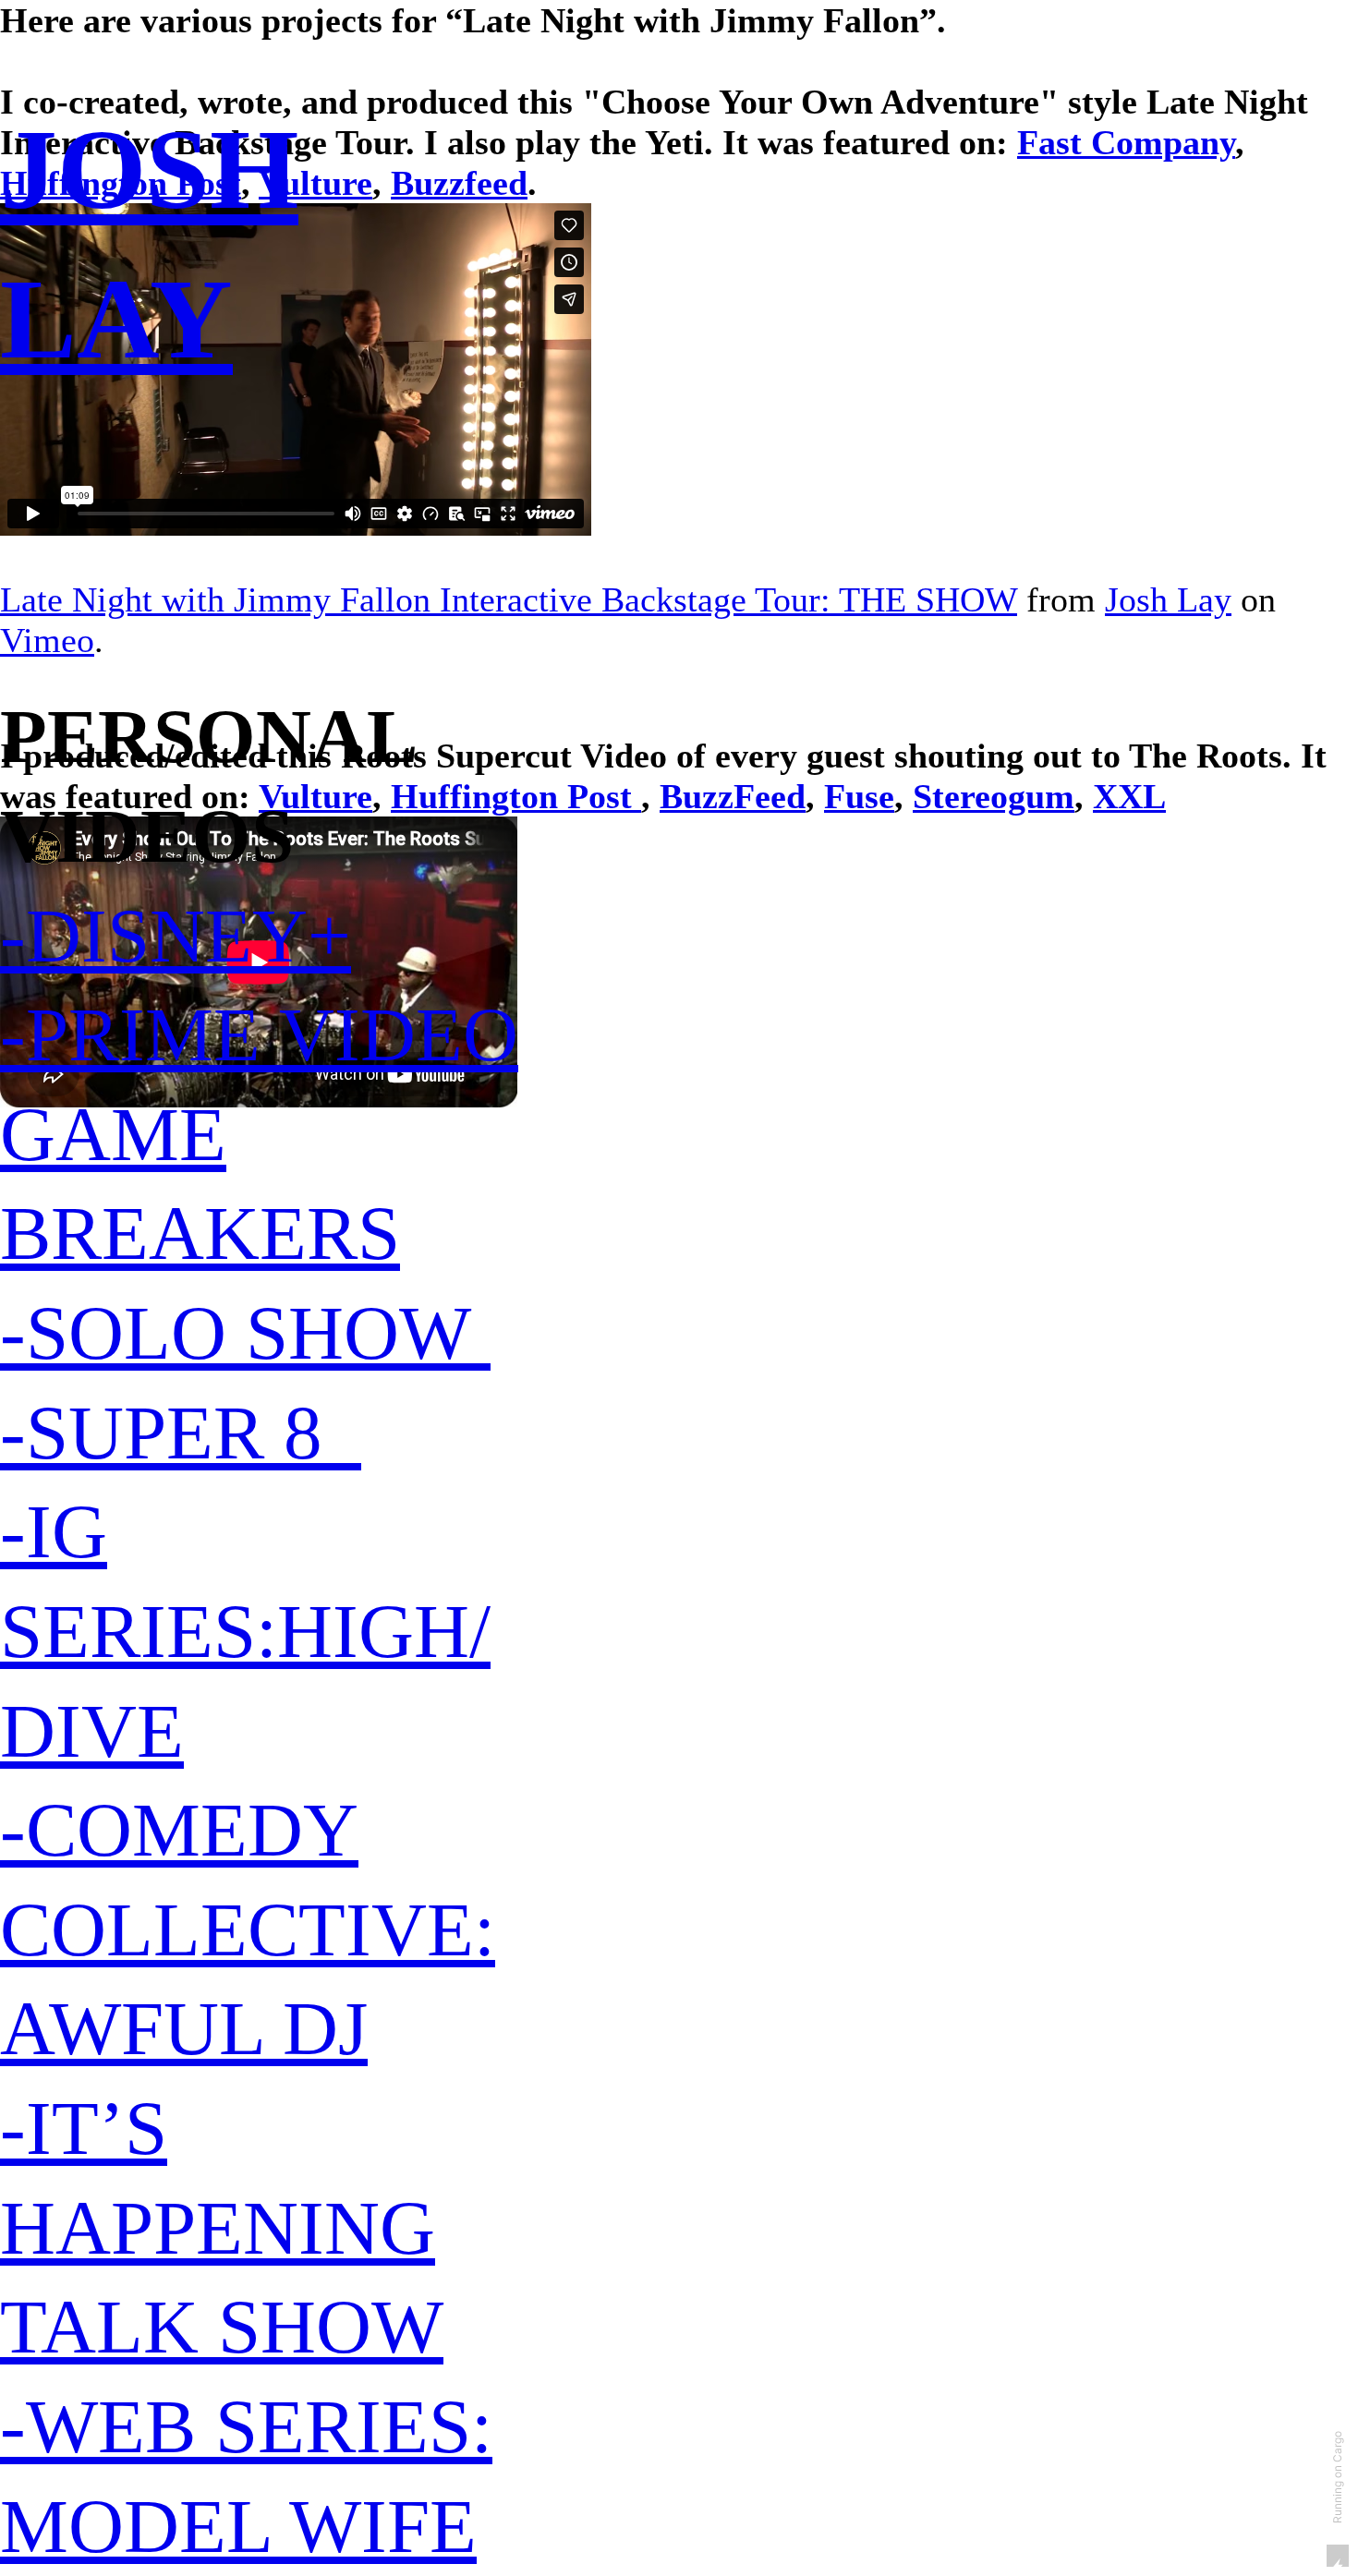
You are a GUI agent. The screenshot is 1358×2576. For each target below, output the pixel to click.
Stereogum (994, 796)
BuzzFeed (733, 796)
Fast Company (1126, 142)
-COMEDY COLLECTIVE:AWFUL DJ (248, 1929)
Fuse (859, 796)
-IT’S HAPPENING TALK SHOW (222, 2227)
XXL (1129, 796)
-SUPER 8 (181, 1433)
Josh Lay (1168, 599)
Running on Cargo (1337, 2477)
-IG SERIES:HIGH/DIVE (245, 1631)
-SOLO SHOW (245, 1333)
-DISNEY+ (176, 936)
